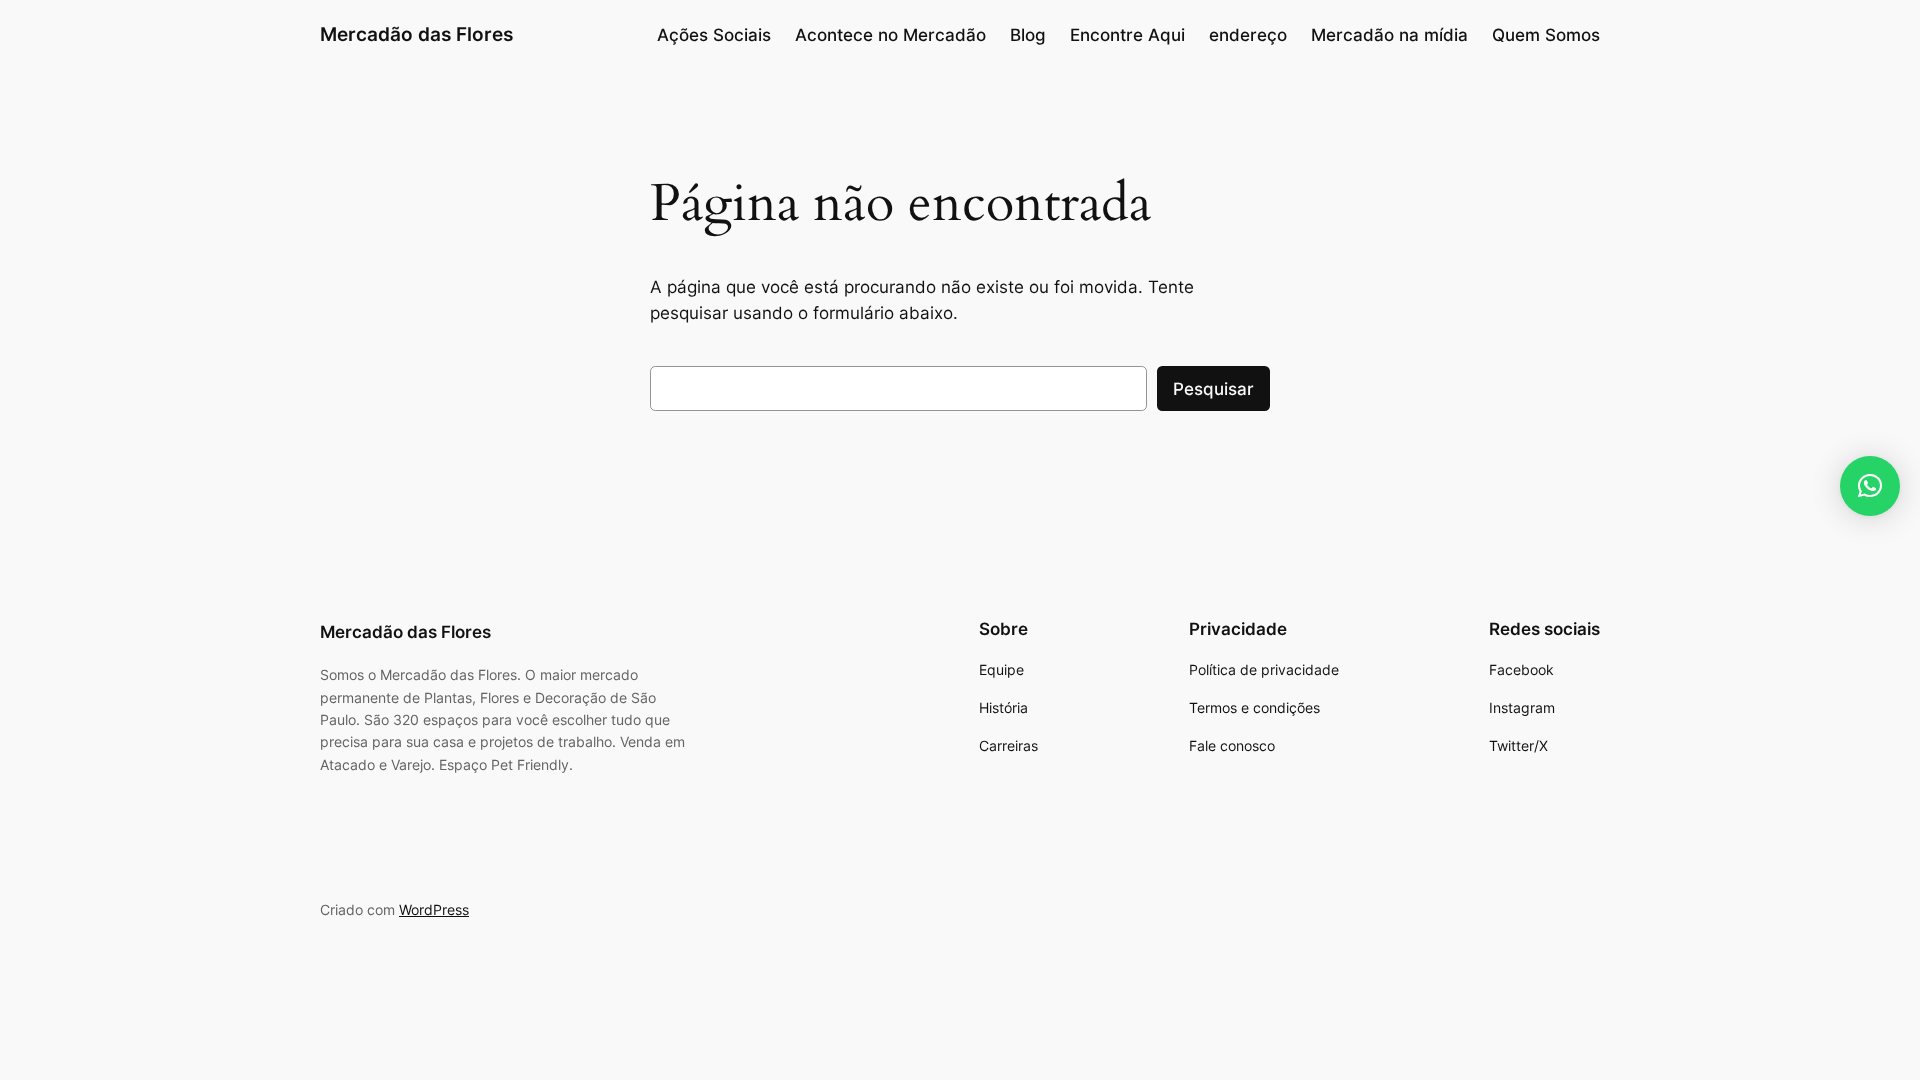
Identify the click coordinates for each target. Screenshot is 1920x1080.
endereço (1248, 35)
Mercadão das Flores (416, 34)
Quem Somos (1546, 35)
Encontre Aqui (1127, 35)
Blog (1028, 35)
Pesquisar (1213, 389)
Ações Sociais (714, 35)
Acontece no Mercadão (890, 35)
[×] (1870, 486)
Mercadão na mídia (1389, 35)
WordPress (434, 909)
